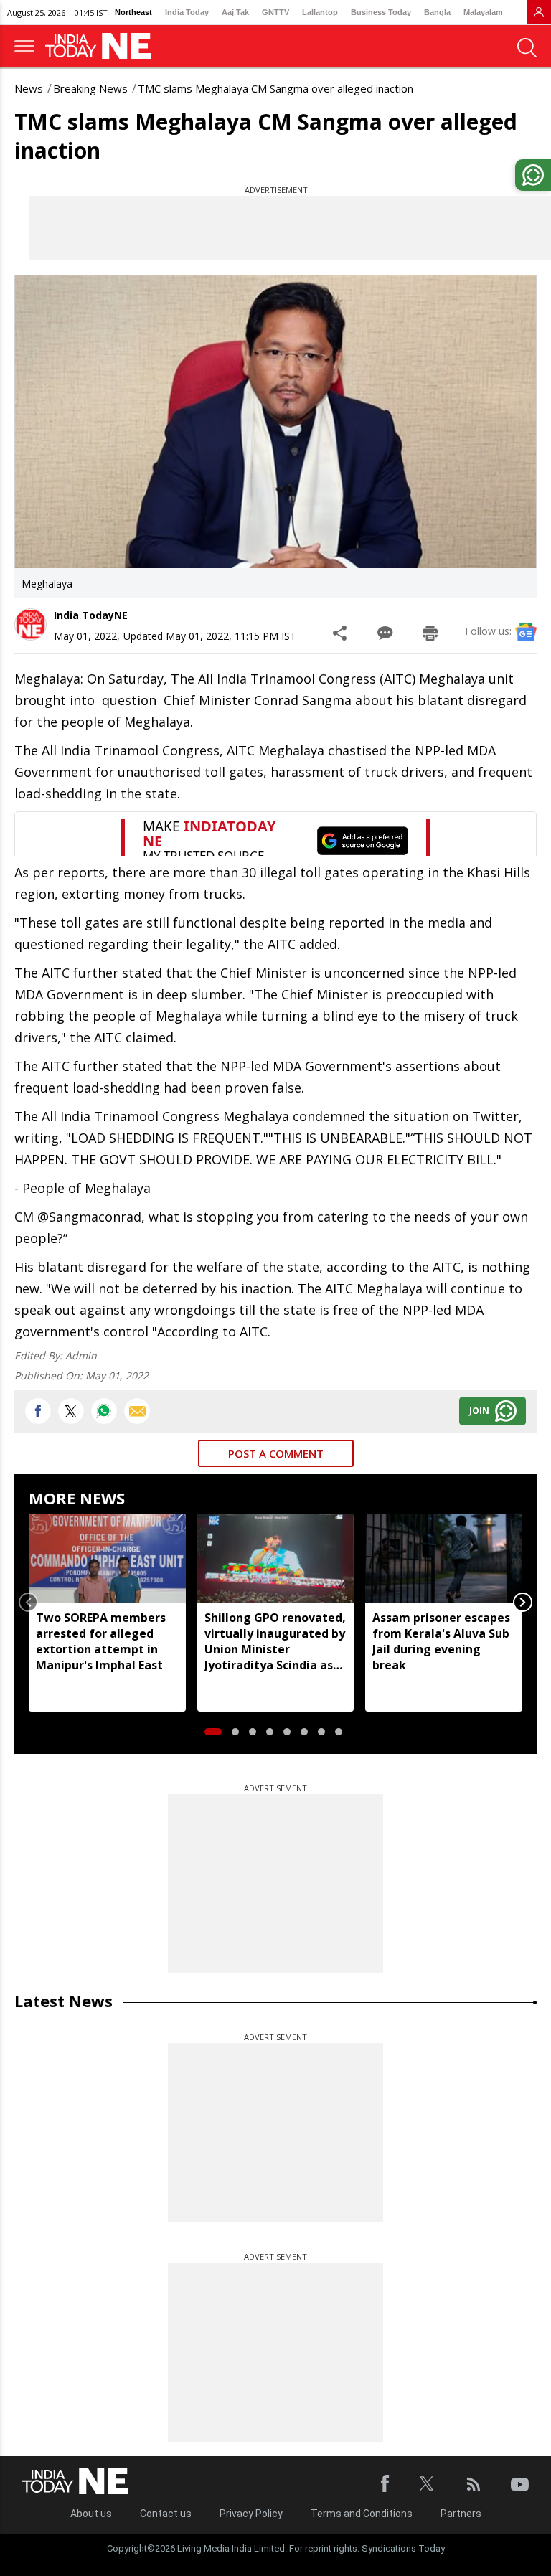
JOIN (479, 1411)
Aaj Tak (235, 12)
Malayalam (483, 12)
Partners (461, 2514)
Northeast (133, 12)
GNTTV (275, 12)
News (29, 88)
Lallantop (320, 12)
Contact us (166, 2514)
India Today (187, 12)
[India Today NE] (103, 46)
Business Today (381, 12)
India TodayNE (91, 615)
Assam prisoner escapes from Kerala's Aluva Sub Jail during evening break (441, 1641)
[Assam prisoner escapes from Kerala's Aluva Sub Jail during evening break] (444, 1558)
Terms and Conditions (362, 2514)
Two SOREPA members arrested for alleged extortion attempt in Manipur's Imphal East (101, 1641)
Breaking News (90, 88)
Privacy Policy (251, 2514)
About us (91, 2514)
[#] (104, 1411)
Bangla (437, 12)
